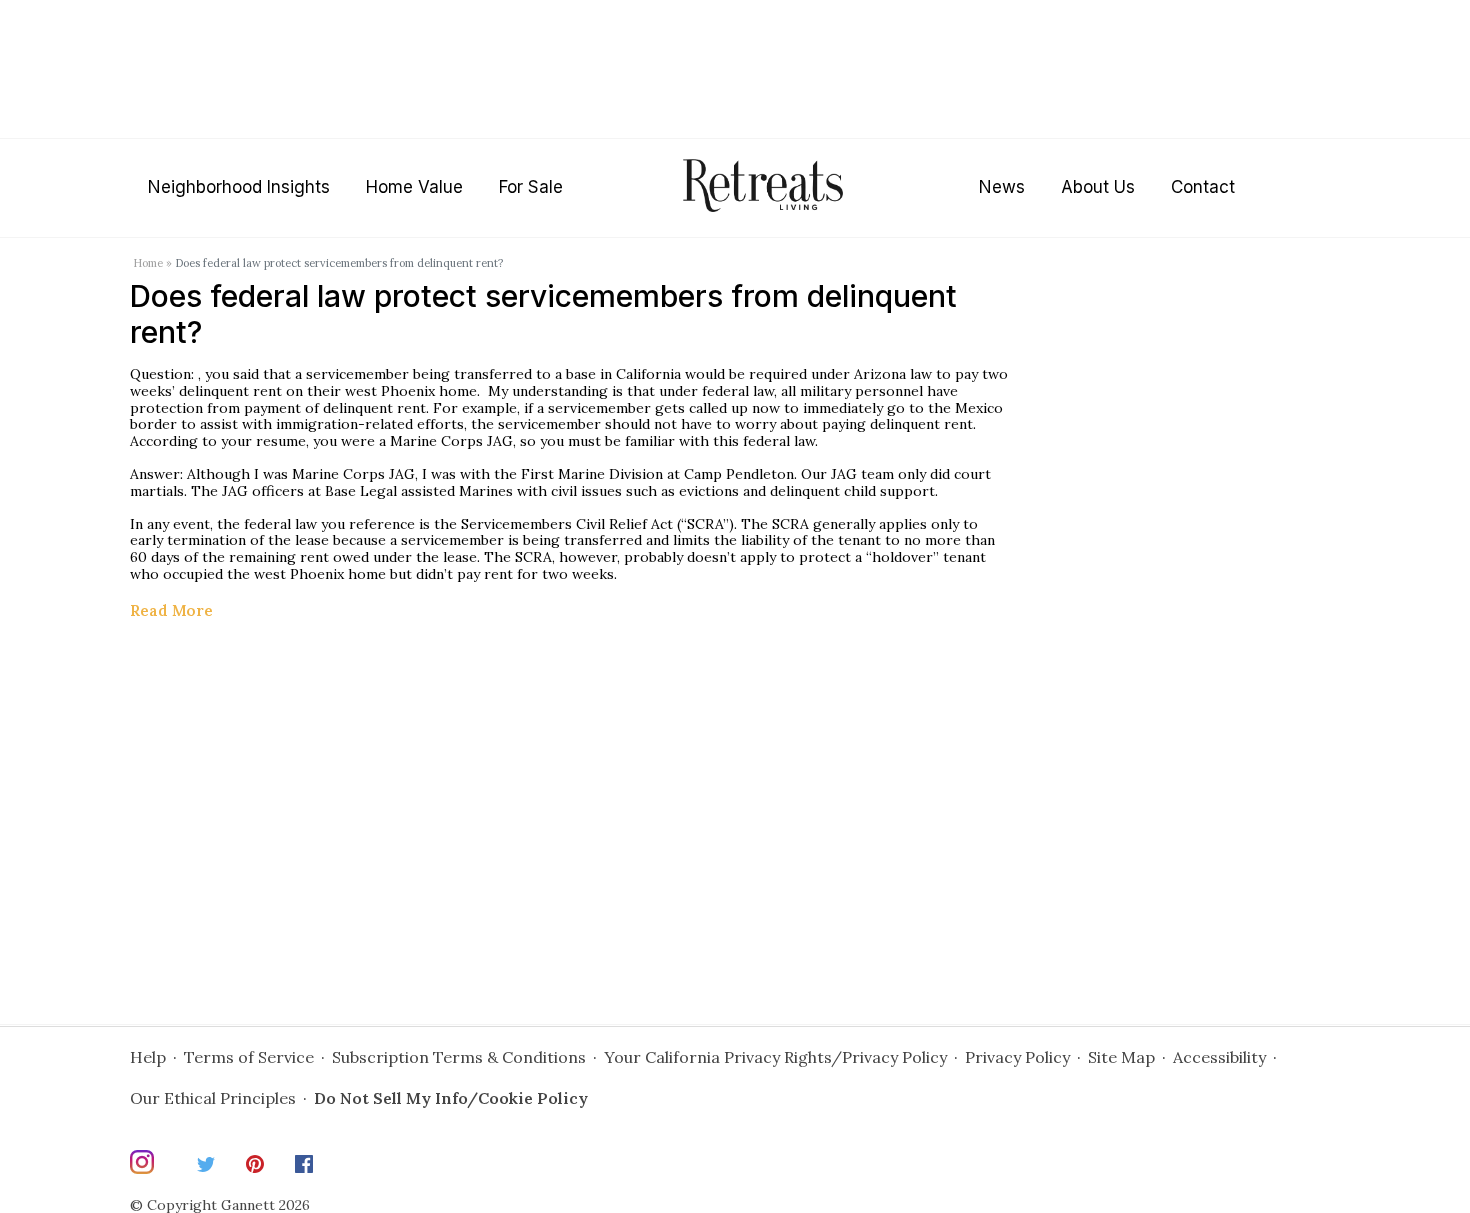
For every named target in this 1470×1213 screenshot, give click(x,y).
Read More (171, 610)
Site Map (1121, 1057)
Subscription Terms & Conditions (459, 1057)
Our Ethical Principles (213, 1098)
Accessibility (1219, 1057)
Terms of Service (249, 1057)
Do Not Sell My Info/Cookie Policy (451, 1098)
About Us (1098, 187)
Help (148, 1057)
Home (148, 263)
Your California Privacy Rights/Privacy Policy (775, 1057)
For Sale (531, 187)
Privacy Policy (1017, 1057)
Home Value (414, 187)
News (1002, 187)
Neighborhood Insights (239, 187)
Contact (1203, 187)
